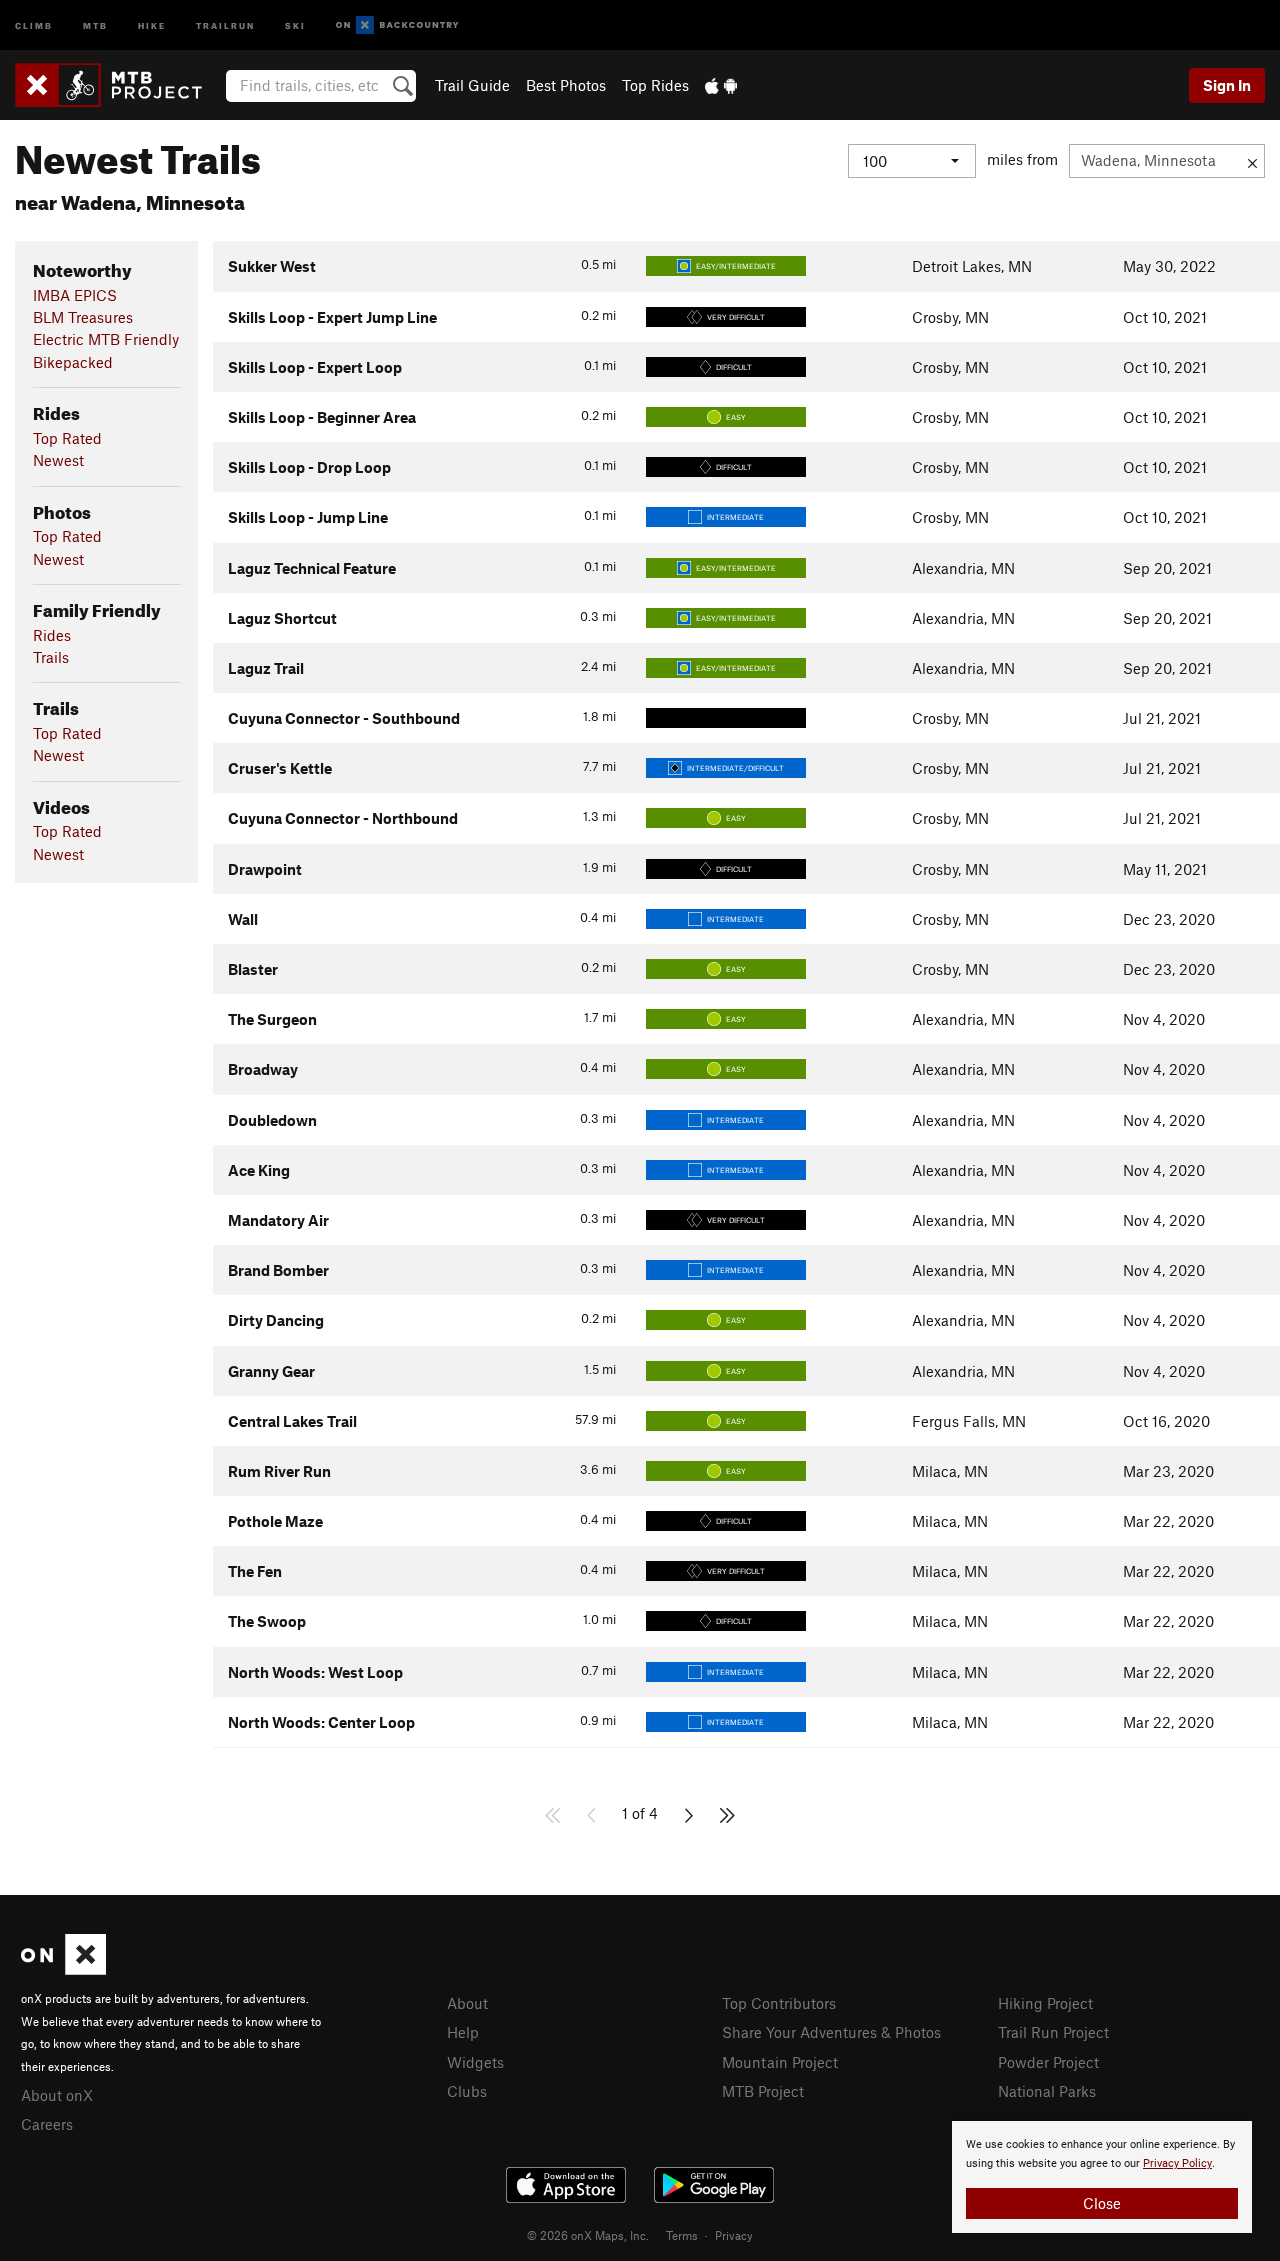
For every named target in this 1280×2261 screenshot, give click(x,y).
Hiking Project (1045, 2003)
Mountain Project (780, 2062)
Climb (34, 24)
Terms (682, 2235)
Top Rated (67, 438)
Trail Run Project (1053, 2032)
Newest (58, 460)
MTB (95, 24)
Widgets (475, 2062)
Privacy (734, 2235)
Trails (51, 657)
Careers (47, 2124)
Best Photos (566, 85)
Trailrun (225, 24)
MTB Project (763, 2091)
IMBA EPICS (75, 295)
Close (1102, 2203)
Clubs (467, 2091)
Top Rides (655, 85)
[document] (1102, 2177)
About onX (57, 2095)
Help (463, 2032)
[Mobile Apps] (721, 85)
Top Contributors (779, 2003)
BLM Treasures (83, 317)
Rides (52, 635)
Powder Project (1048, 2062)
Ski (295, 24)
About (467, 2003)
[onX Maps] (63, 1969)
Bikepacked (73, 362)
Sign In (1227, 85)
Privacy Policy (1177, 2163)
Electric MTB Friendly (106, 339)
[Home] (118, 85)
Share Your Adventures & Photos (831, 2032)
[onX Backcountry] (397, 25)
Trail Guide (472, 85)
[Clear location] (1252, 161)
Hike (152, 24)
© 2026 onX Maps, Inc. (588, 2235)
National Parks (1047, 2091)
